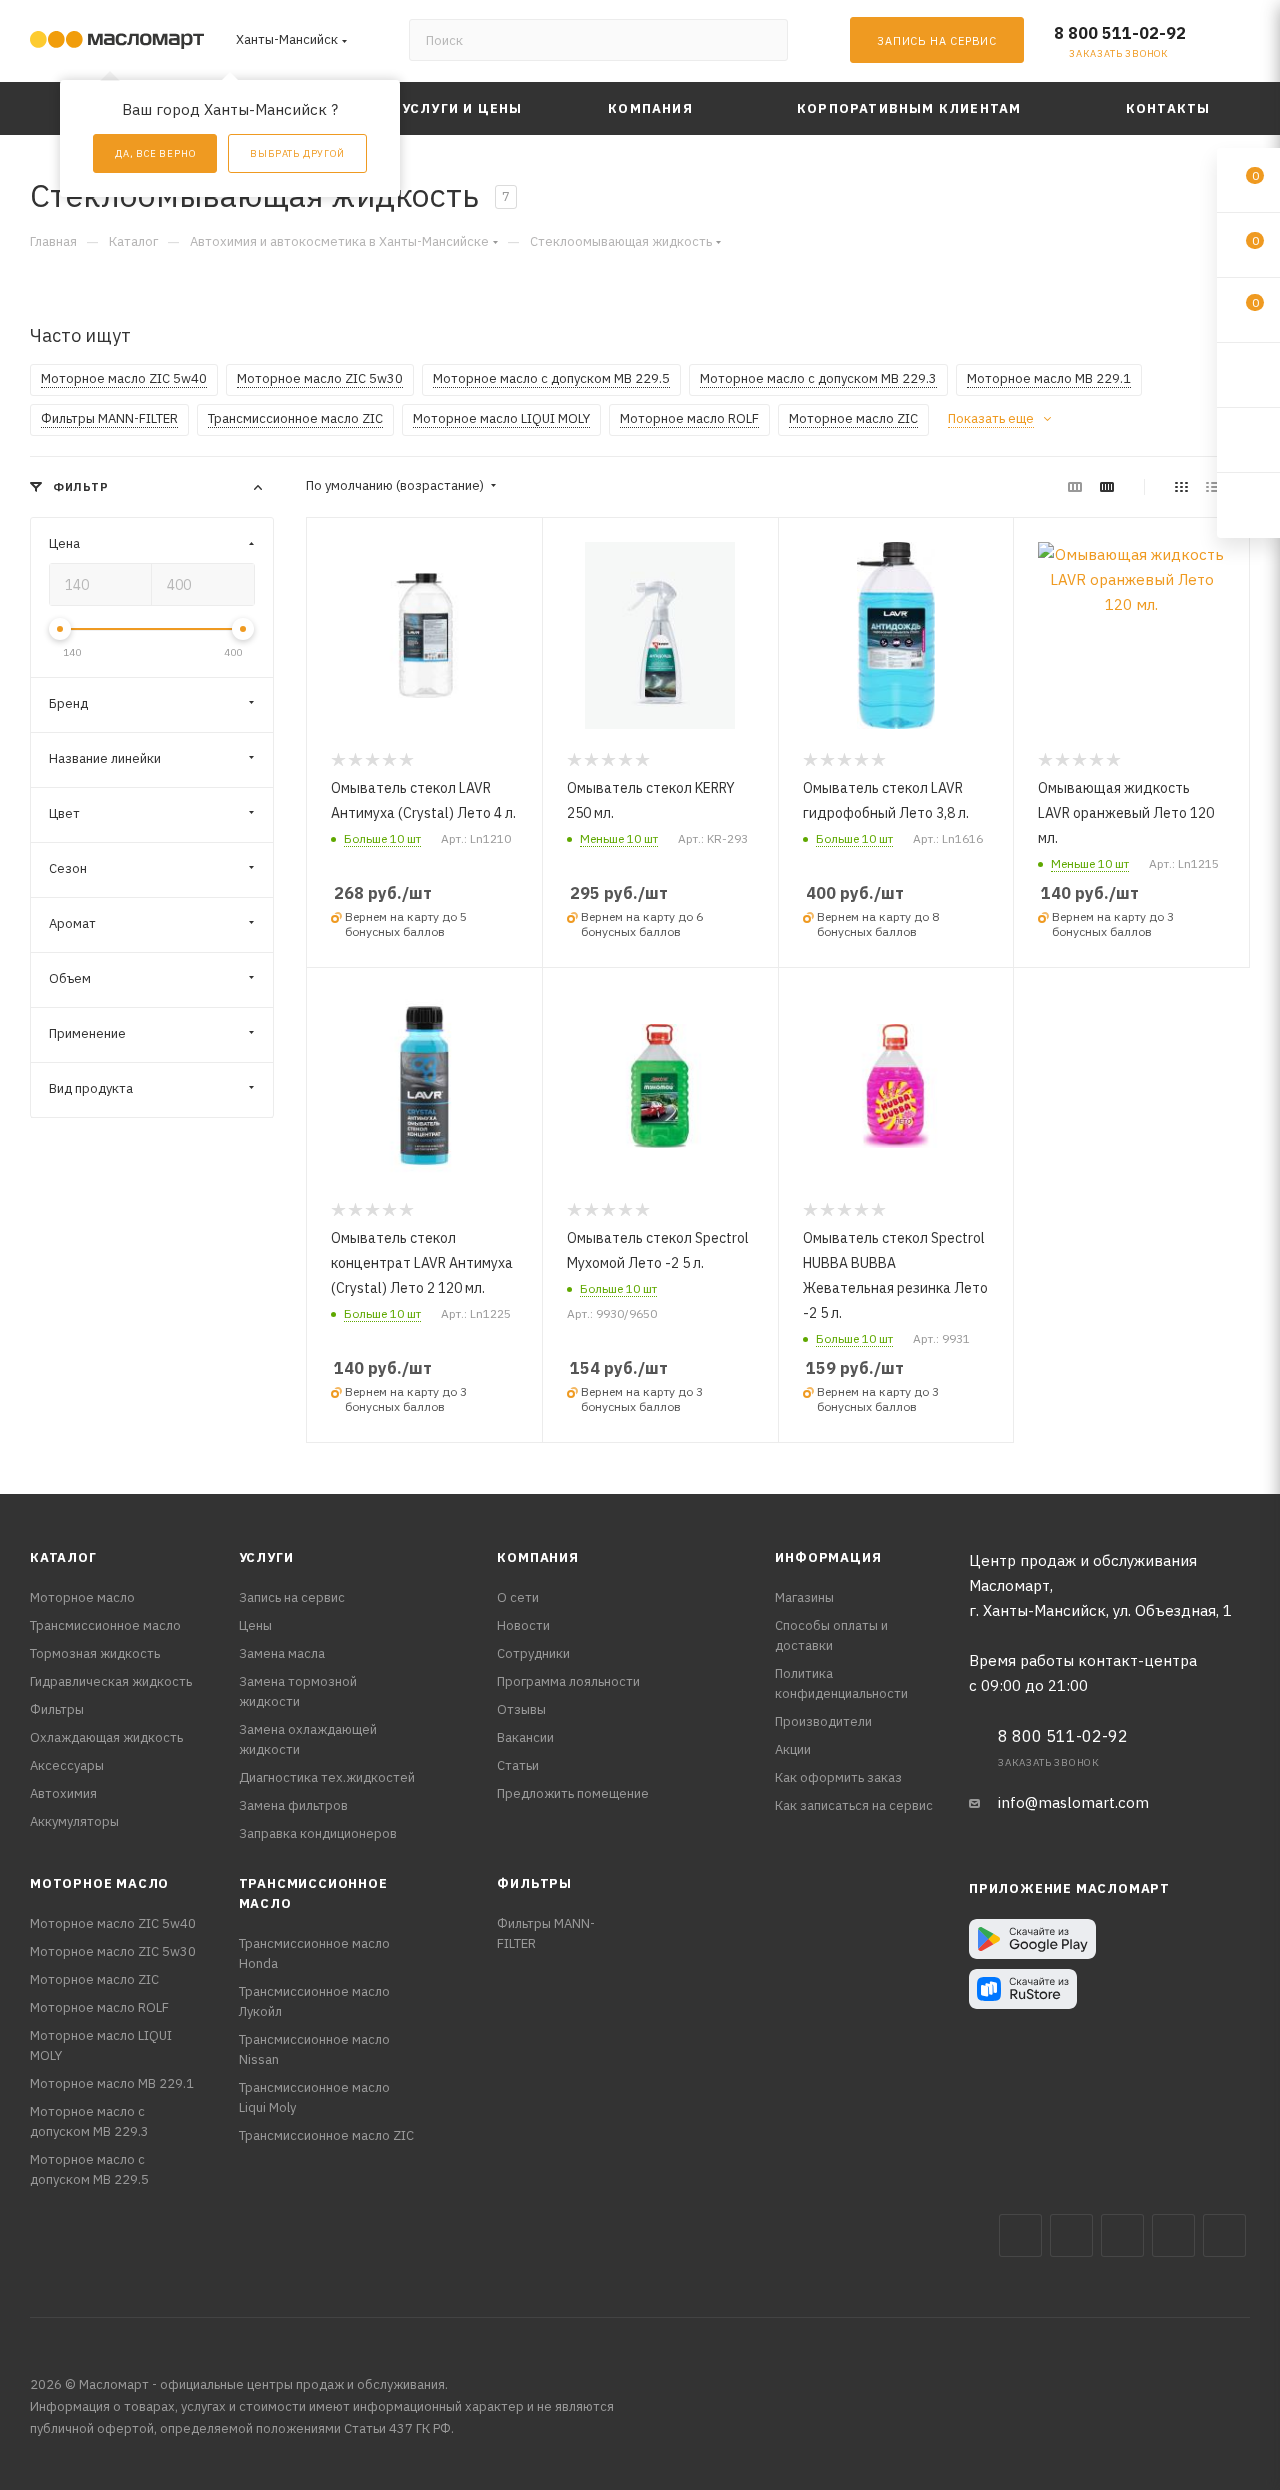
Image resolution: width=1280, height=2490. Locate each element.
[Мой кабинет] (1241, 44)
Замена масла (282, 1653)
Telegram (1122, 2235)
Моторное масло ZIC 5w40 (113, 1923)
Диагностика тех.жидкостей (327, 1777)
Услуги (266, 1557)
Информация (828, 1557)
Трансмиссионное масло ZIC (326, 2135)
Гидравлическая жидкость (111, 1681)
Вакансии (525, 1737)
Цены (255, 1625)
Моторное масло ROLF (99, 2007)
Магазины (804, 1597)
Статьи (518, 1765)
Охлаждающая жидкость (106, 1737)
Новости (523, 1625)
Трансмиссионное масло (105, 1625)
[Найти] (763, 40)
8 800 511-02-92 (1120, 33)
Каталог (63, 1557)
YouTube (1173, 2235)
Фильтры (57, 1709)
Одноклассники (1224, 2235)
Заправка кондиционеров (318, 1833)
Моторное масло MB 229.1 (112, 2083)
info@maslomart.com (1073, 1802)
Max (1071, 2235)
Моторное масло (82, 1597)
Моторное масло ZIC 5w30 (113, 1951)
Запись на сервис (292, 1597)
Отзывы (521, 1709)
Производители (823, 1721)
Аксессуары (67, 1765)
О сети (518, 1597)
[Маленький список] (1075, 486)
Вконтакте (1020, 2235)
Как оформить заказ (838, 1777)
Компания (537, 1557)
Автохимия (63, 1793)
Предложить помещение (573, 1793)
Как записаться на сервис (854, 1805)
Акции (793, 1749)
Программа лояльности (568, 1681)
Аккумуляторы (74, 1821)
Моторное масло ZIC (94, 1979)
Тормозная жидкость (95, 1653)
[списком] (1212, 486)
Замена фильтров (293, 1805)
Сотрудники (533, 1653)
